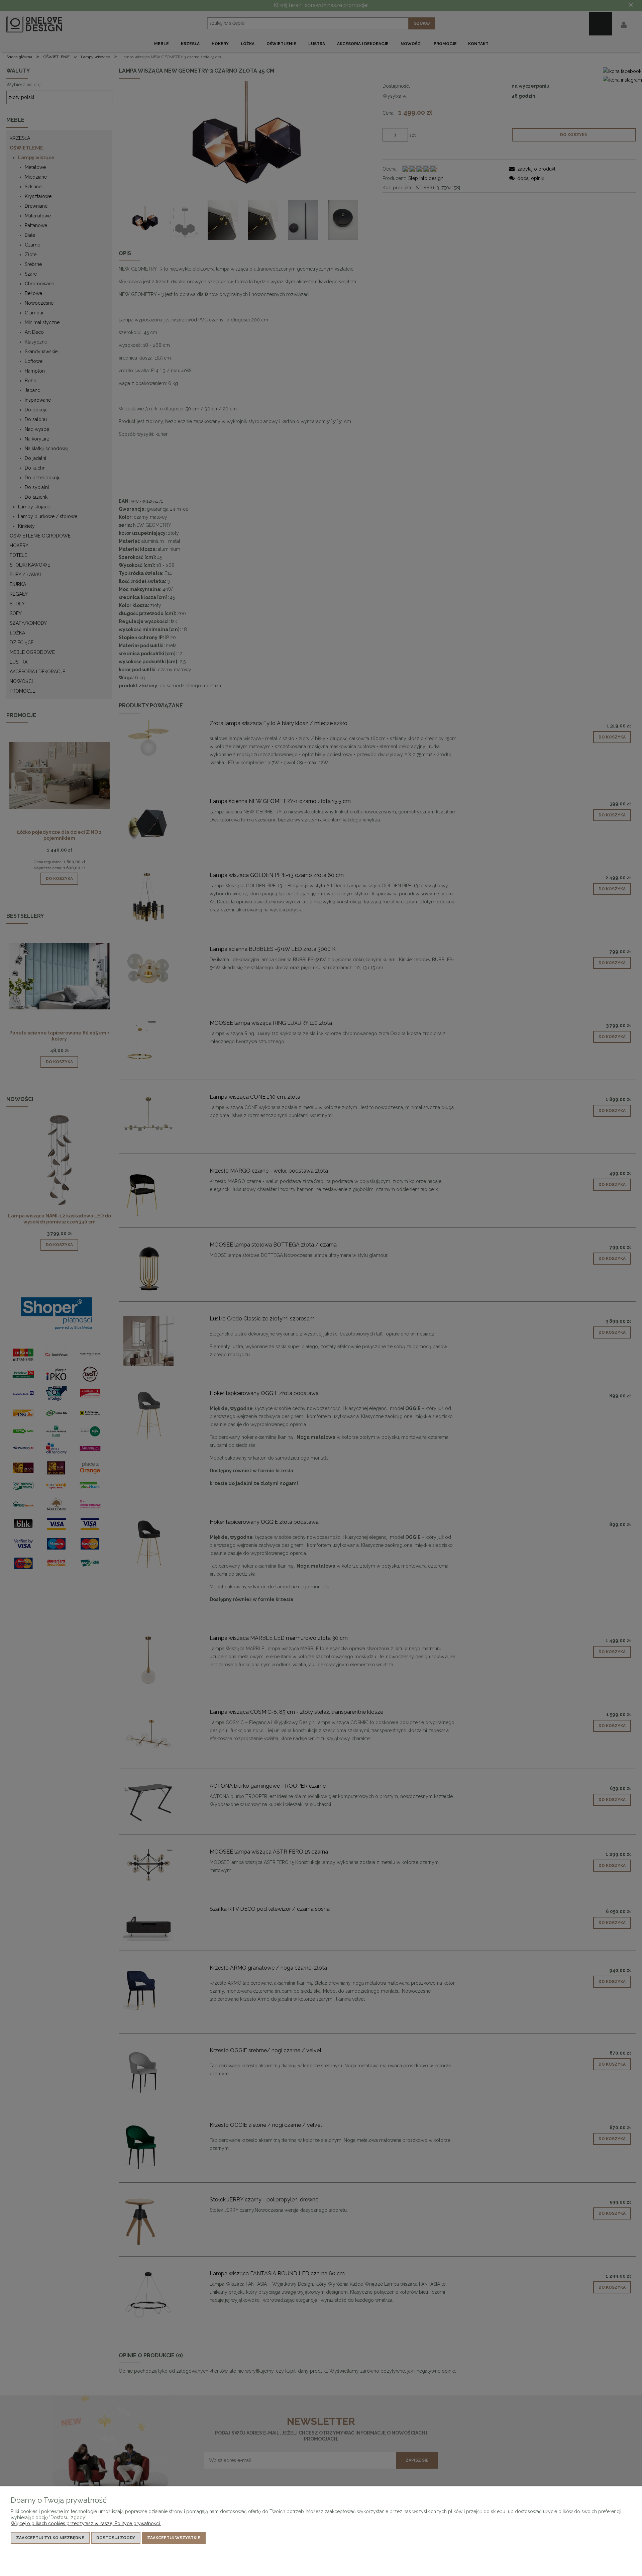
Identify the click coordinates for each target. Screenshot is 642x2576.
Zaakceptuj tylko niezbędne (50, 2538)
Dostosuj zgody (116, 2538)
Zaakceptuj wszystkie (174, 2538)
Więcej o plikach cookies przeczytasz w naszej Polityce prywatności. (86, 2523)
